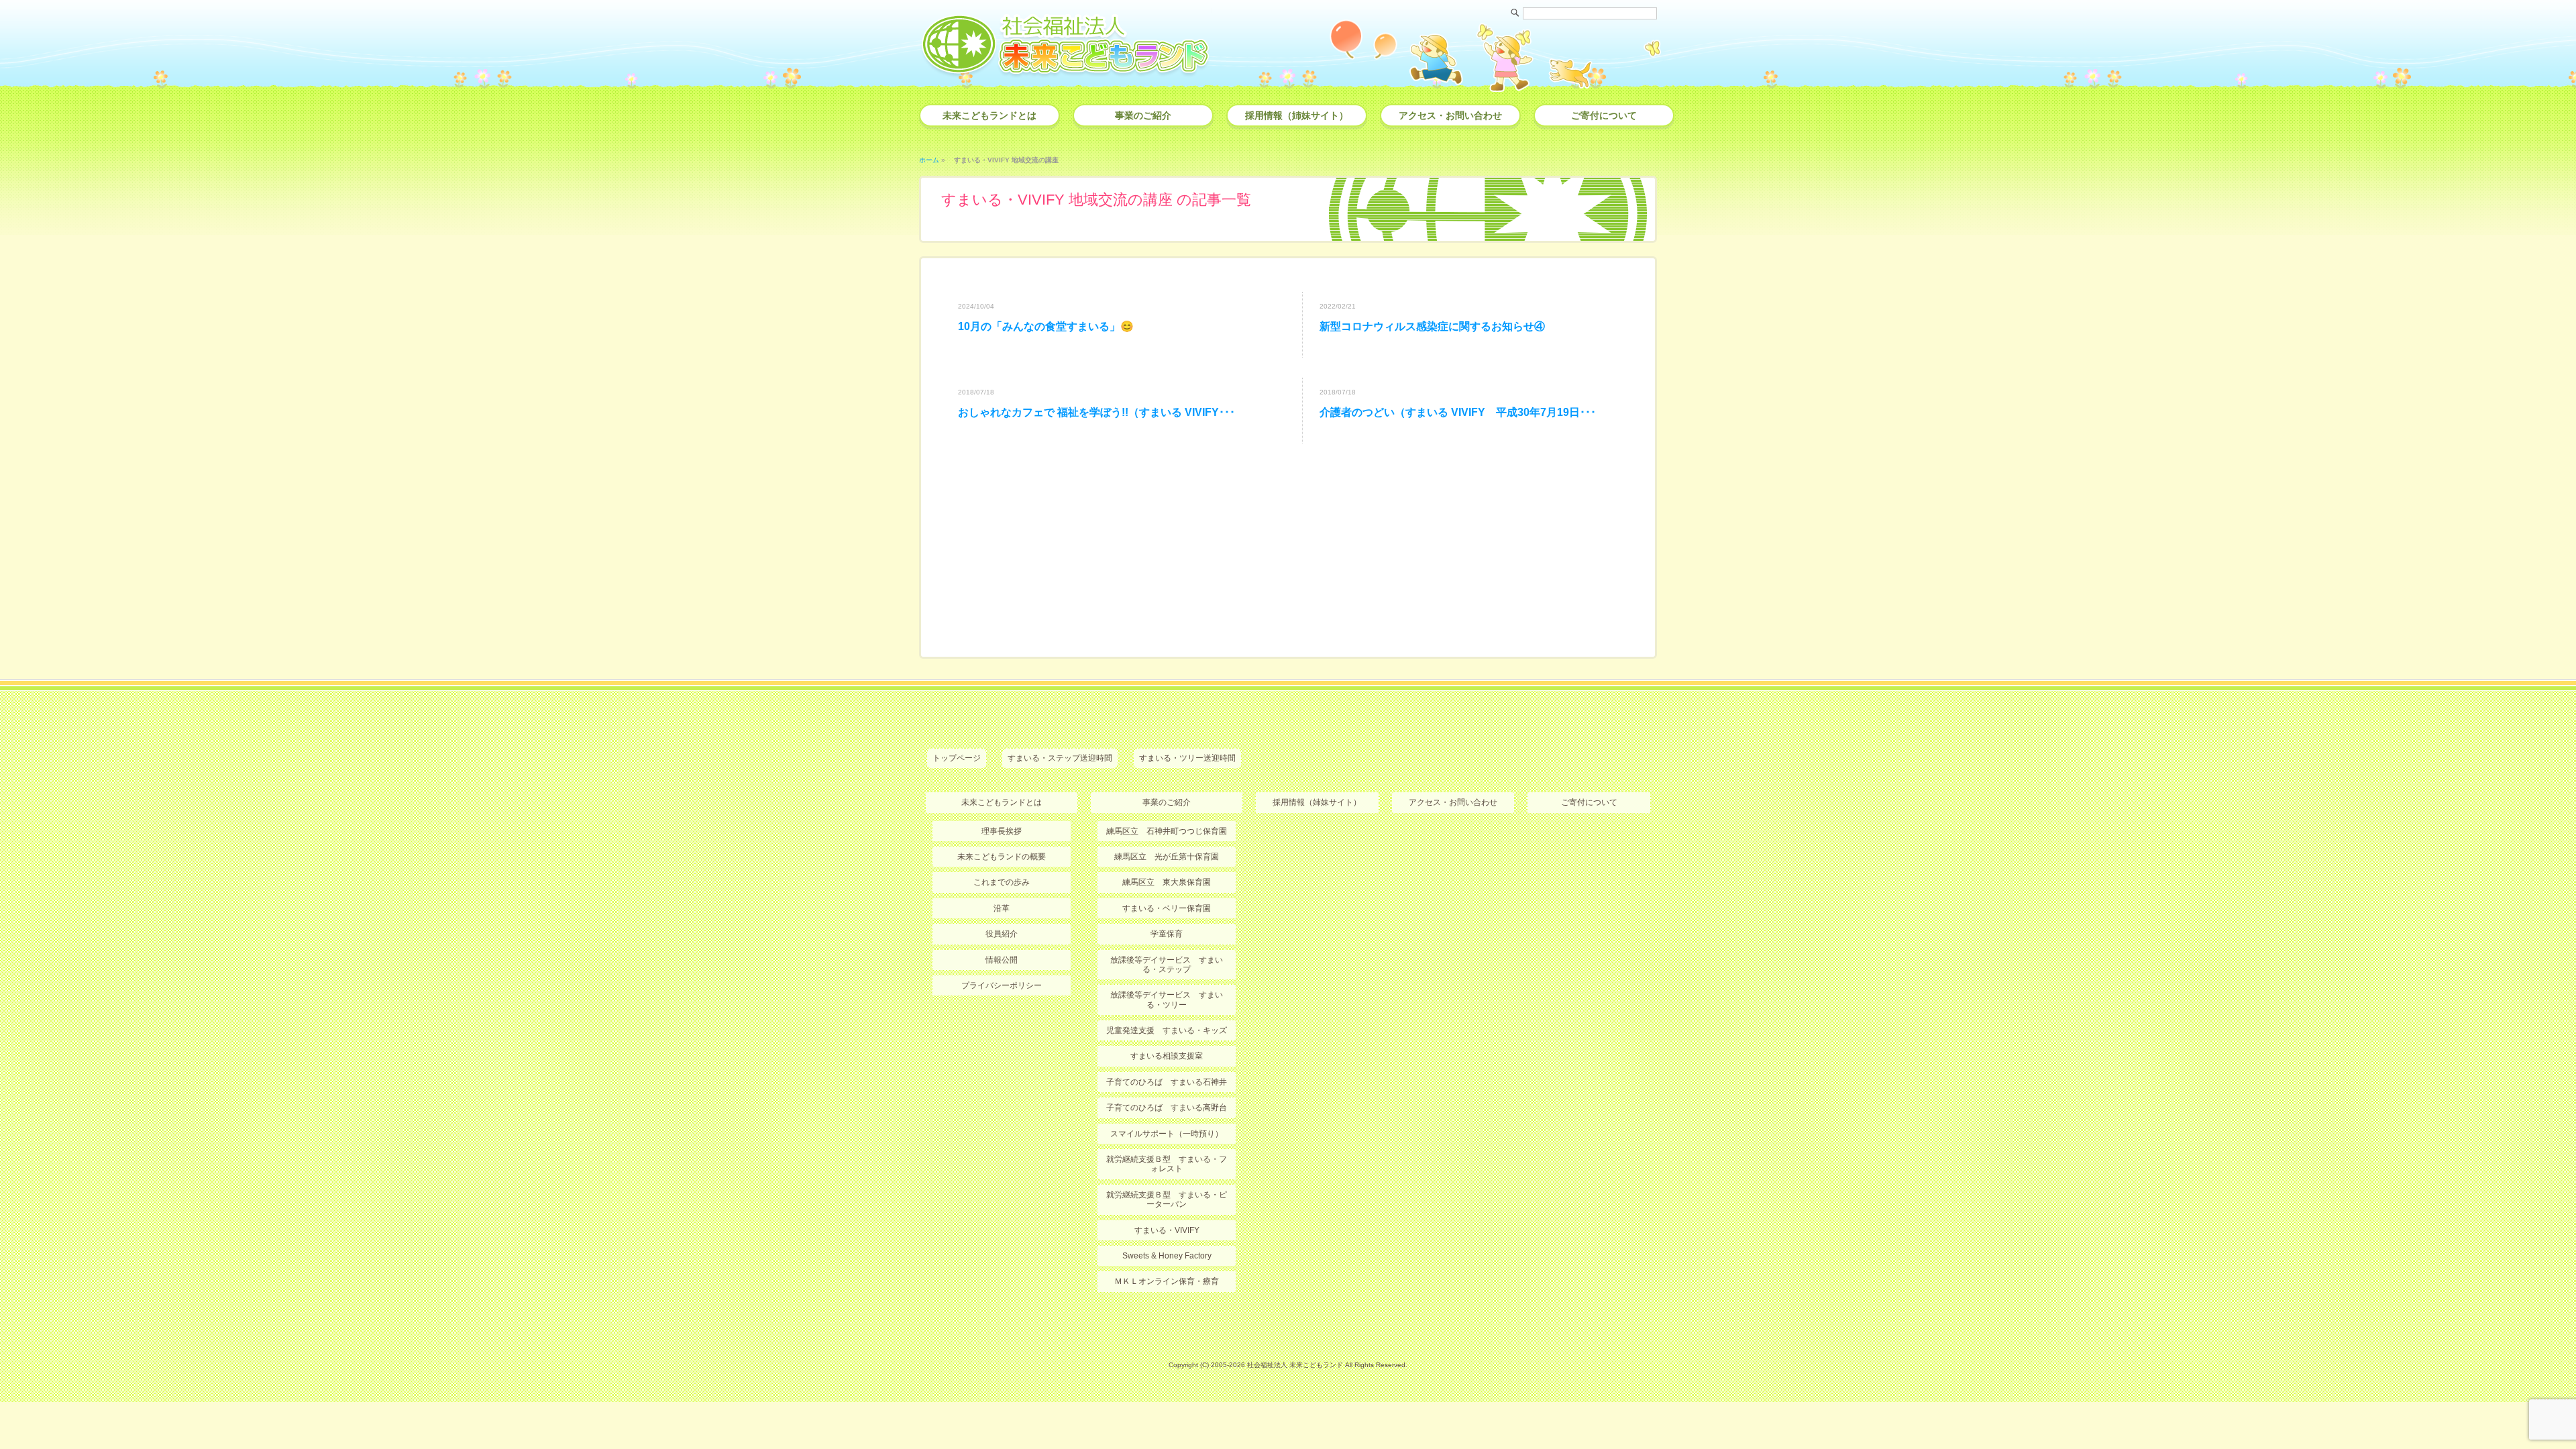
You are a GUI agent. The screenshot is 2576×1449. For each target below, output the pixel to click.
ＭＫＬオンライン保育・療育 (1167, 1281)
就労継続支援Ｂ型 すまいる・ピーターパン (1167, 1199)
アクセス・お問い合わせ (1450, 115)
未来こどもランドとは (989, 115)
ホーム (929, 160)
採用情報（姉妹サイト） (1297, 115)
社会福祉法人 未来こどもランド (1295, 1365)
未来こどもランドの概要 (1002, 857)
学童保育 (1167, 934)
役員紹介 (1002, 934)
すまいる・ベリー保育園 (1167, 908)
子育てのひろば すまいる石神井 (1167, 1082)
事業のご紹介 (1143, 115)
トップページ (957, 758)
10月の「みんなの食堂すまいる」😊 (1046, 326)
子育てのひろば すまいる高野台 (1167, 1108)
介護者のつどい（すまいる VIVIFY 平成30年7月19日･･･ (1458, 412)
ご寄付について (1604, 115)
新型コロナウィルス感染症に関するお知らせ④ (1432, 326)
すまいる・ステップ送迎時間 (1060, 758)
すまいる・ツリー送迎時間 (1187, 758)
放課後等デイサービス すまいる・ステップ (1167, 965)
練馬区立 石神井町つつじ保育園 (1167, 831)
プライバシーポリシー (1002, 985)
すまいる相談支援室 (1167, 1056)
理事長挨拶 (1002, 831)
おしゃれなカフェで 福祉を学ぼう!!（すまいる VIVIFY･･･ (1096, 412)
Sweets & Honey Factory (1167, 1256)
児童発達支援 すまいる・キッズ (1167, 1030)
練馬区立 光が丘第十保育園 (1167, 857)
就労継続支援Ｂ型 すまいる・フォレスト (1167, 1164)
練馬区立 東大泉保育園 (1167, 882)
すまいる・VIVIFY (1167, 1230)
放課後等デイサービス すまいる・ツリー (1167, 1000)
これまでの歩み (1002, 882)
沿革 (1002, 908)
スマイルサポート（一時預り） (1167, 1134)
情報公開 (1002, 960)
